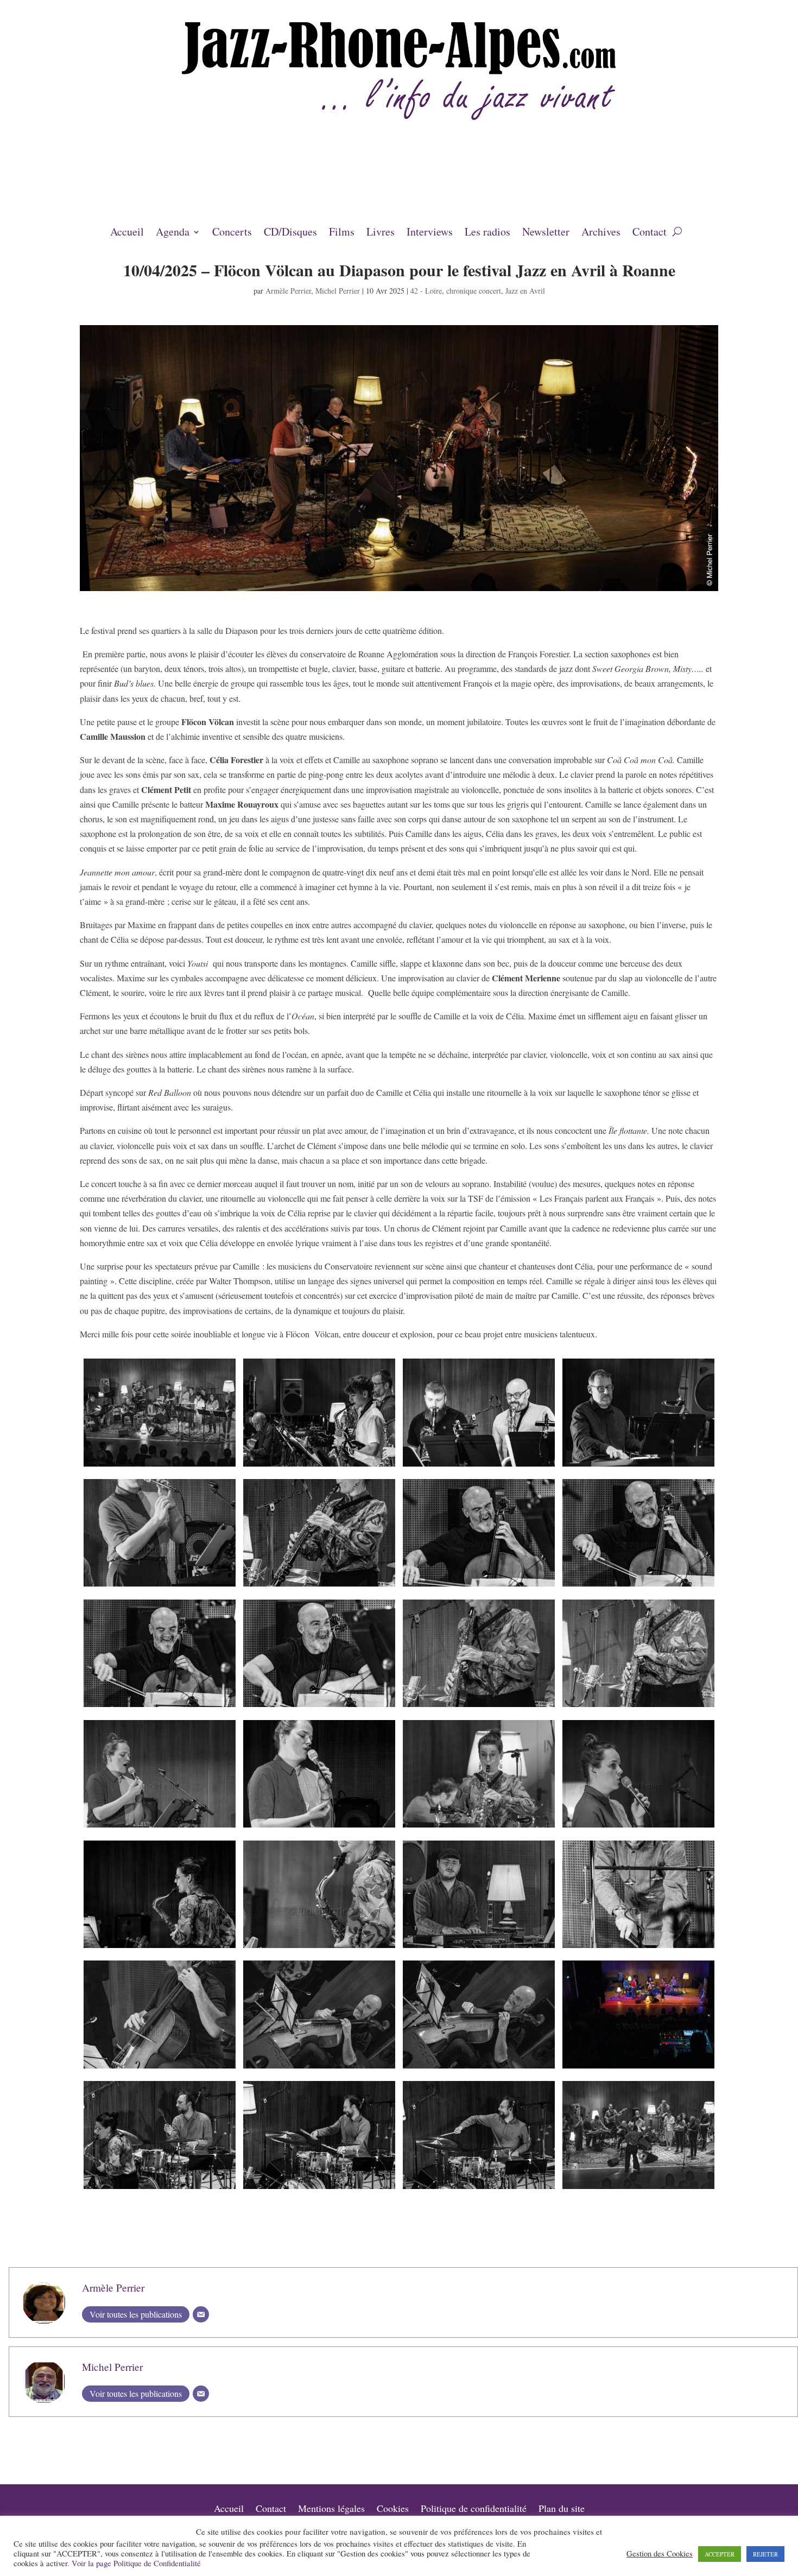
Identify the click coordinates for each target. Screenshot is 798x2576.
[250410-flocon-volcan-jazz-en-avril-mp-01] (159, 1466)
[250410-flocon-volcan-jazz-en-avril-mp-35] (319, 1827)
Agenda (173, 233)
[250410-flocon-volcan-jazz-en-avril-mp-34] (159, 1827)
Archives (601, 233)
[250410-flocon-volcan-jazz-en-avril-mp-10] (159, 1586)
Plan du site (562, 2510)
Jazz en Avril (525, 291)
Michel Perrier (338, 291)
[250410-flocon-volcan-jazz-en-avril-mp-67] (319, 2068)
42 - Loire (426, 291)
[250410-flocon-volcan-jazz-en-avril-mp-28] (319, 1707)
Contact (650, 233)
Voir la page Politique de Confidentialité (136, 2563)
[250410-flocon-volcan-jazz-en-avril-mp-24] (159, 1707)
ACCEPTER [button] (720, 2554)
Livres (381, 233)
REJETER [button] (765, 2554)
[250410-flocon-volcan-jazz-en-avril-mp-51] (319, 1948)
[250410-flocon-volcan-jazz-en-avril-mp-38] (479, 1827)
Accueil (127, 233)
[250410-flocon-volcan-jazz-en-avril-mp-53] (479, 1948)
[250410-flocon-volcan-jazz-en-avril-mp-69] (479, 2068)
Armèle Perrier (288, 291)
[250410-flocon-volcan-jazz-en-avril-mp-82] (319, 2189)
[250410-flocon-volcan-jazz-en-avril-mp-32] (638, 1707)
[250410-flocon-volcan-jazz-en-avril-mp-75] (159, 2189)
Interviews (430, 233)
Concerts (232, 233)
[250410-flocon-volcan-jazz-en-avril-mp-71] (638, 2068)
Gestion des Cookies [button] (660, 2554)
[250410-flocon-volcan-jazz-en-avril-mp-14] (319, 1586)
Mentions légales (331, 2510)
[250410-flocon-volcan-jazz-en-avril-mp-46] (159, 1948)
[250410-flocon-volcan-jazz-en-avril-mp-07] (638, 1466)
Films (342, 233)
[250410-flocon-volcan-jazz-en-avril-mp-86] (479, 2189)
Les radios (487, 233)
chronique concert (474, 291)
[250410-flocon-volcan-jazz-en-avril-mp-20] (479, 1586)
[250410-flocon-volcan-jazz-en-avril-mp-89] (638, 2189)
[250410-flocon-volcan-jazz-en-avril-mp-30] (479, 1707)
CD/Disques (290, 233)
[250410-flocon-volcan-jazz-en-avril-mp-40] (638, 1827)
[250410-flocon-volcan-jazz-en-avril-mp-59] (638, 1948)
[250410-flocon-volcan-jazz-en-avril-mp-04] (319, 1466)
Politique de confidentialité (474, 2510)
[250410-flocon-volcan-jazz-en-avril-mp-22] (638, 1586)
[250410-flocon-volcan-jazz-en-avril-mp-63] (159, 2068)
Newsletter (546, 233)
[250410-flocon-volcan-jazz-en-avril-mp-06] (479, 1466)
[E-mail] (201, 2314)
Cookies (393, 2510)
